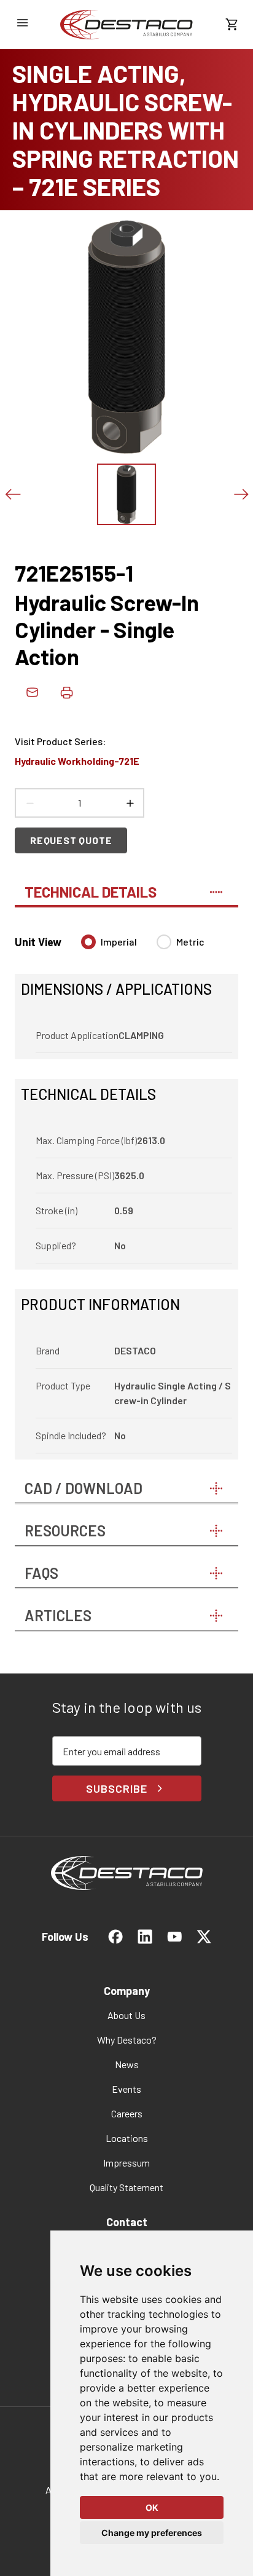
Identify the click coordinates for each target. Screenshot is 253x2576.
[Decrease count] (29, 803)
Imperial (119, 942)
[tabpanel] (126, 1190)
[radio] (88, 942)
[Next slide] (241, 494)
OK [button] (152, 2507)
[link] (126, 25)
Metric (190, 942)
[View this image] (126, 494)
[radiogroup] (143, 947)
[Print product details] (66, 692)
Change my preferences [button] (152, 2533)
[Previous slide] (12, 494)
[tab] (126, 887)
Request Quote (71, 840)
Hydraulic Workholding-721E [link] (77, 761)
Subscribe (116, 1788)
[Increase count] (130, 803)
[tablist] (126, 887)
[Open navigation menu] (22, 23)
